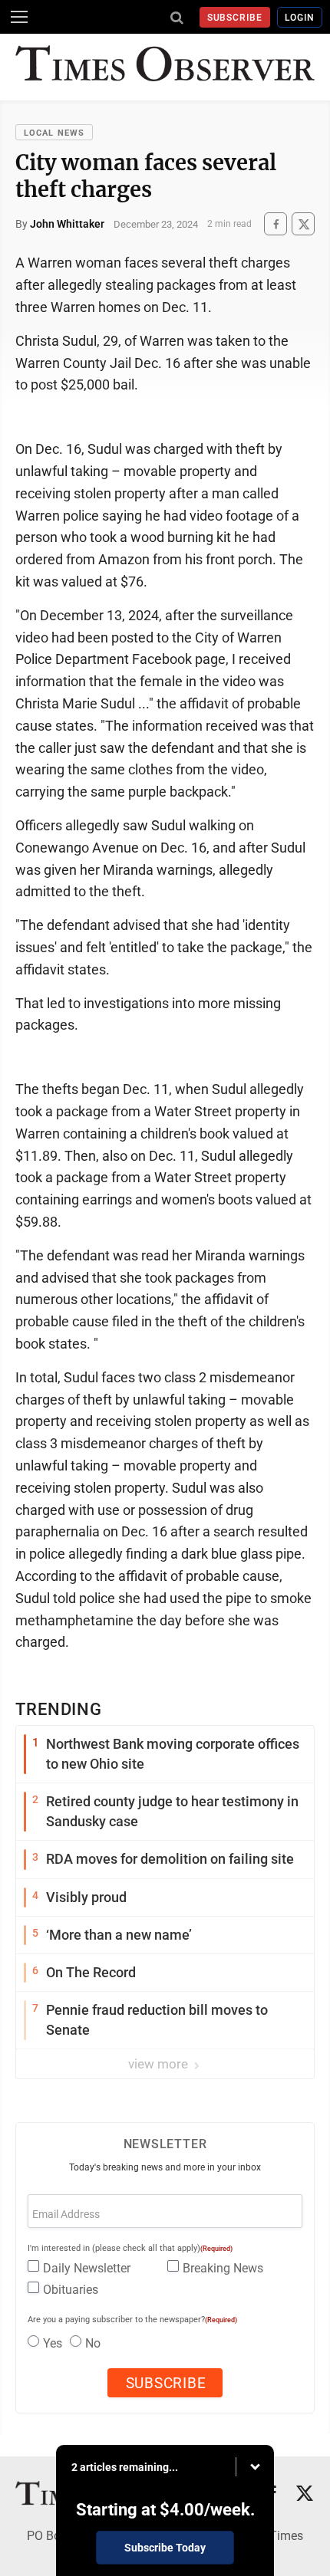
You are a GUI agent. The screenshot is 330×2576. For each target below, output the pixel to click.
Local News (54, 133)
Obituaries (71, 2290)
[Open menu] (19, 17)
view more (160, 2064)
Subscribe (235, 18)
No (93, 2343)
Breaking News (223, 2268)
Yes (53, 2343)
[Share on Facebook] (276, 224)
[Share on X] (303, 224)
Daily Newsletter (87, 2268)
